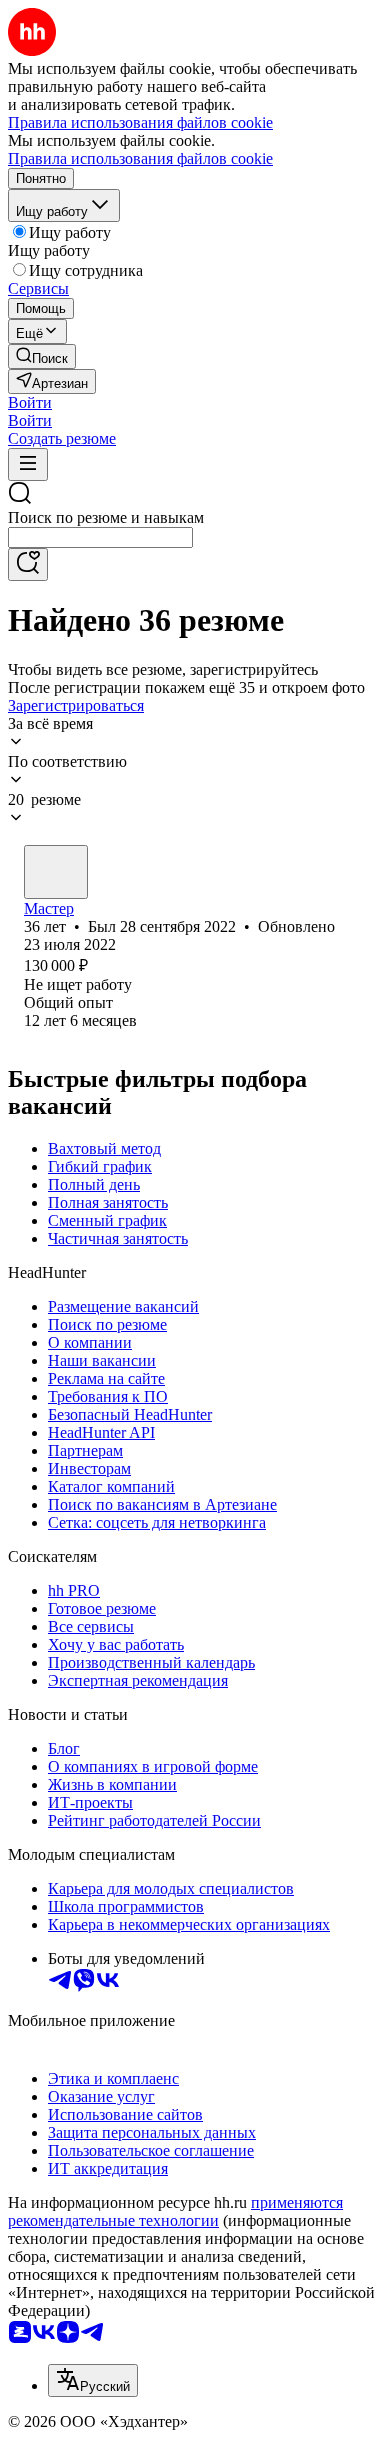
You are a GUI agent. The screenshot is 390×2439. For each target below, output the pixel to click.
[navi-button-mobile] (28, 464)
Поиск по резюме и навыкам (106, 517)
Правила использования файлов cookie (140, 158)
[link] (42, 356)
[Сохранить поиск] (28, 564)
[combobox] (100, 537)
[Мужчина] (56, 872)
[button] (30, 402)
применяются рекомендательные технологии (175, 2211)
